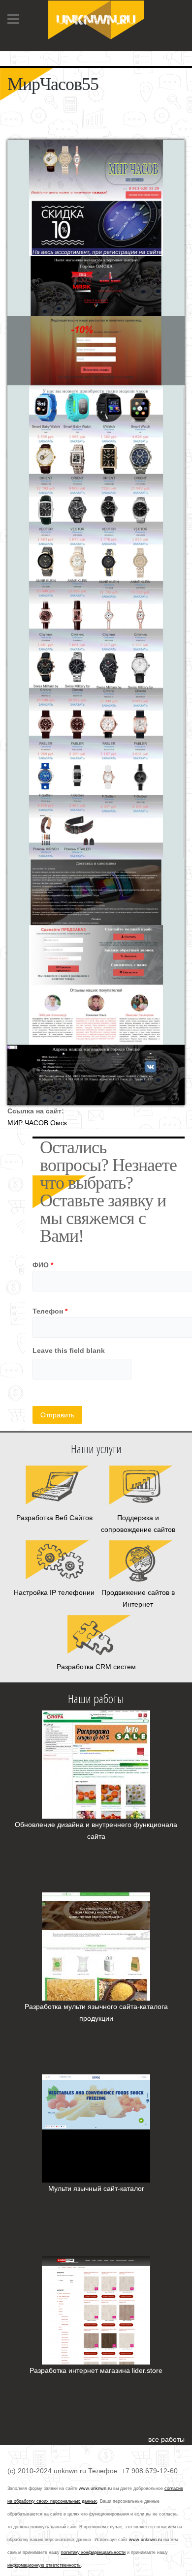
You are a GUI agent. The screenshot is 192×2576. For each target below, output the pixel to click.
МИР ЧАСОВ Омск (37, 1123)
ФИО (43, 1265)
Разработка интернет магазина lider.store (96, 2370)
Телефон (50, 1311)
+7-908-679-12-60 (36, 54)
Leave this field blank (69, 1350)
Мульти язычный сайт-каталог (96, 2188)
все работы (166, 2439)
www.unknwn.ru (95, 2488)
